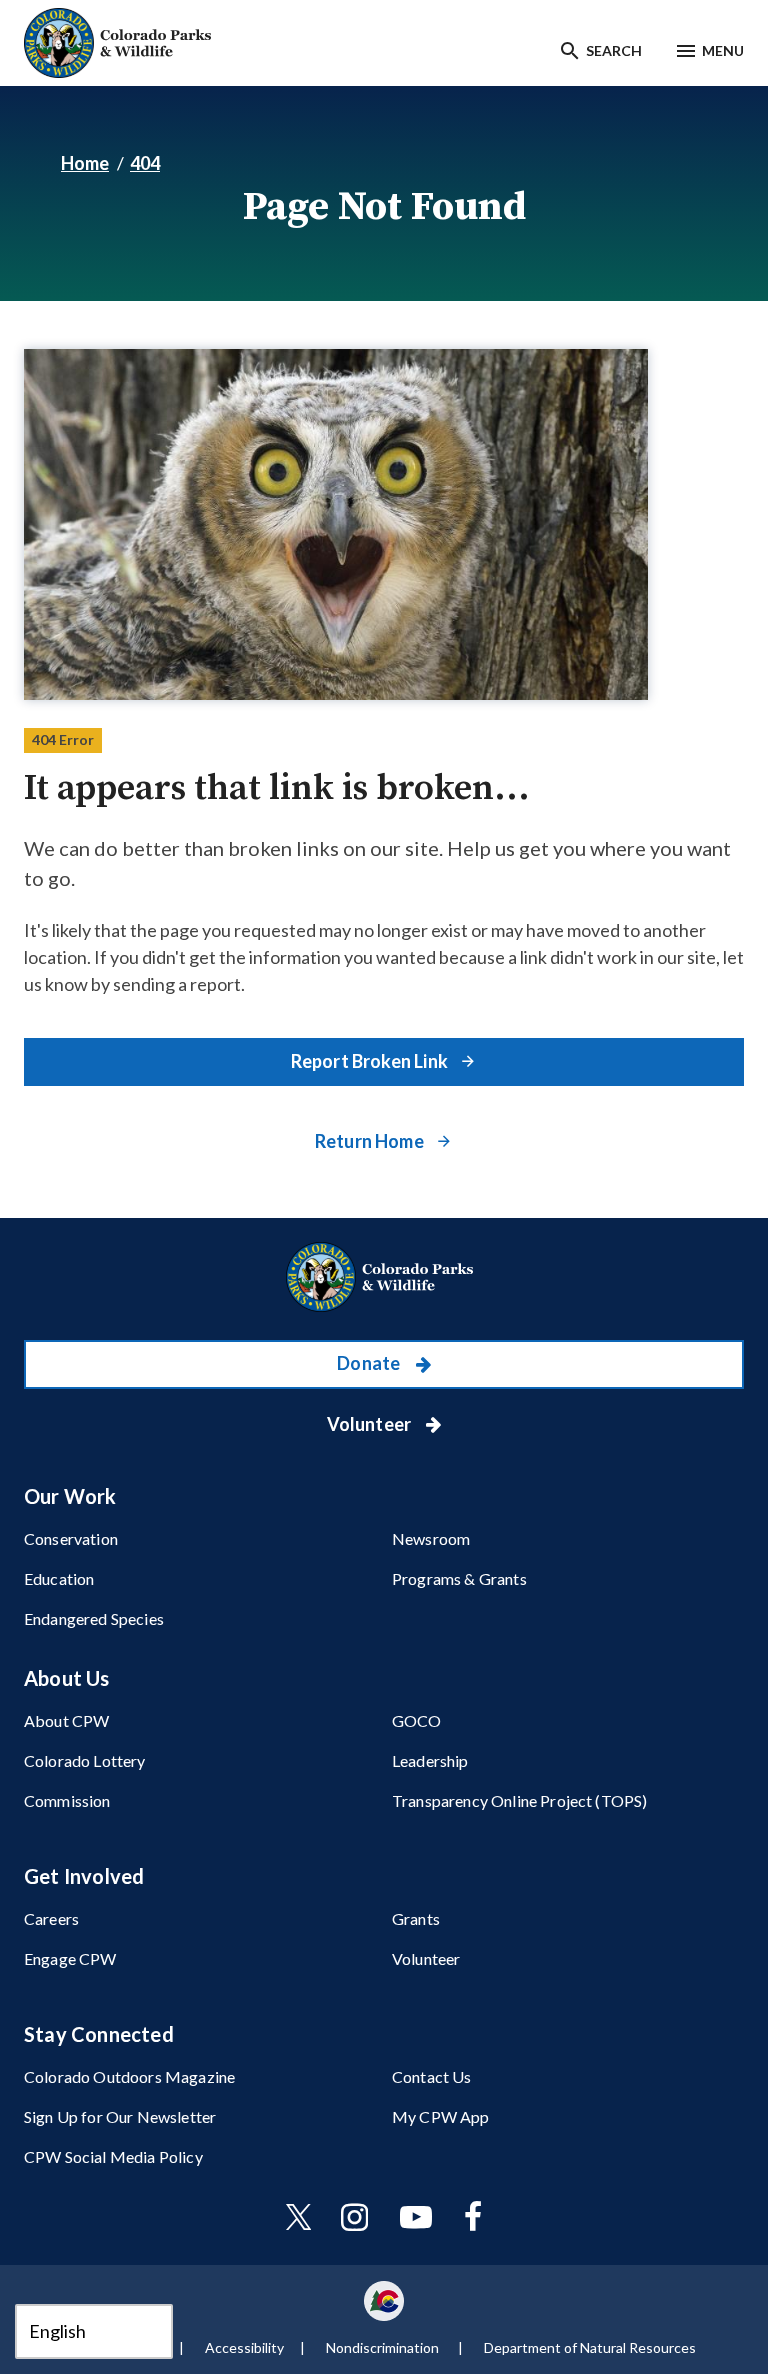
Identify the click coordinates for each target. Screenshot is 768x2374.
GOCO (417, 1720)
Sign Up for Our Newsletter (120, 2116)
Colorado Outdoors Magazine (129, 2076)
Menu (723, 50)
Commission (67, 1800)
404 (145, 163)
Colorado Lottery (85, 1760)
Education (59, 1578)
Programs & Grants (459, 1578)
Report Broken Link (371, 1061)
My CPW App (441, 2116)
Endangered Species (94, 1618)
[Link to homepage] (384, 1277)
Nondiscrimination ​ (384, 2347)
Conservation (71, 1538)
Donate (370, 1363)
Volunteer (371, 1424)
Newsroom (431, 1538)
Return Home (371, 1141)
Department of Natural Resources (590, 2347)
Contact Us (432, 2076)
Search (614, 50)
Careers (51, 1918)
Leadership (430, 1760)
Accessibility (244, 2347)
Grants (416, 1918)
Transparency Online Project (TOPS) (519, 1800)
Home (85, 163)
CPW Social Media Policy (113, 2156)
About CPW (66, 1720)
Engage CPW (70, 1958)
